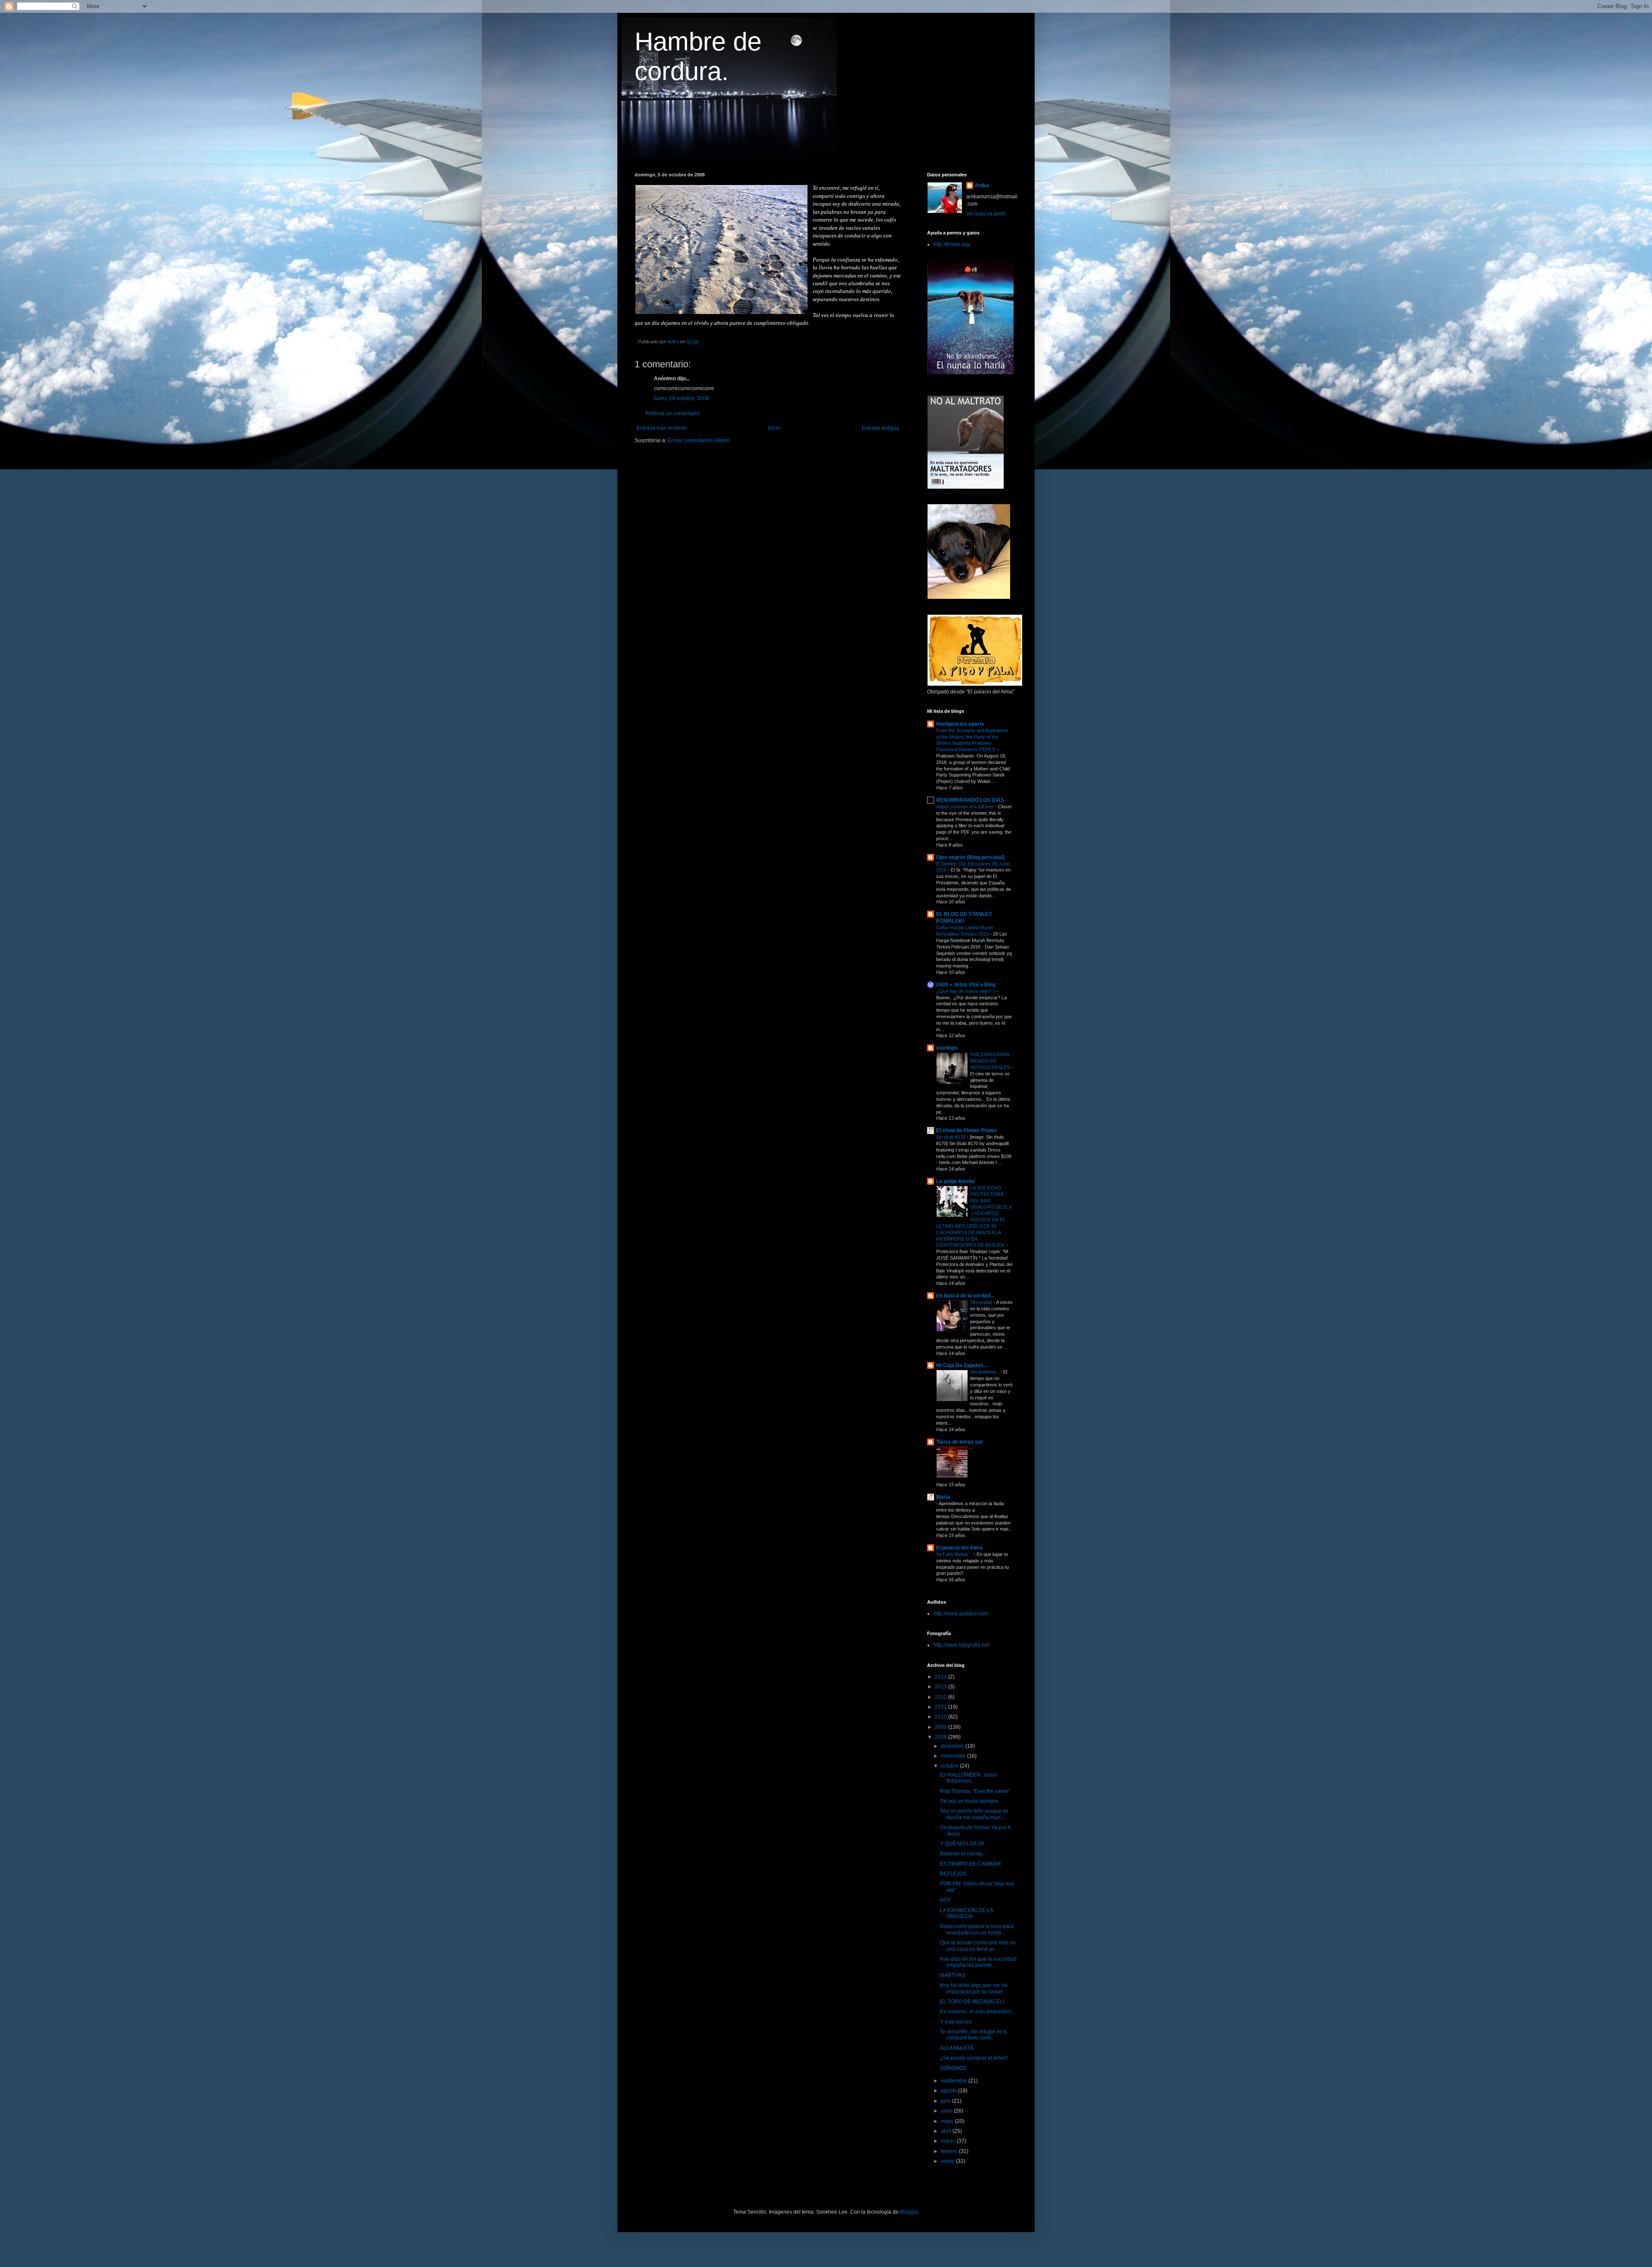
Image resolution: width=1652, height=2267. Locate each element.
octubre (950, 1766)
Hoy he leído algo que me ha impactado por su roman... (974, 1988)
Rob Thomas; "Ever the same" (975, 1791)
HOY (946, 1900)
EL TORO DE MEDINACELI (972, 2002)
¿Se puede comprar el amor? (974, 2058)
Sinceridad (982, 1302)
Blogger (909, 2212)
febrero (950, 2151)
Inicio (774, 428)
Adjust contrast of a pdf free (966, 807)
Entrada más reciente (662, 428)
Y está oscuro (956, 2022)
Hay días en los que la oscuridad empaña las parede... (978, 1962)
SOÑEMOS (953, 2068)
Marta (943, 1497)
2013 (942, 1687)
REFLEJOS (953, 1874)
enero (948, 2161)
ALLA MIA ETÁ (957, 2048)
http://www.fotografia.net (961, 1645)
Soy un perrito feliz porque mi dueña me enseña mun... (974, 1814)
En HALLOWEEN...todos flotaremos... (969, 1778)
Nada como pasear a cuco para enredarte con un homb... (977, 1929)
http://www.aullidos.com (961, 1614)
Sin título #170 (951, 1137)
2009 (942, 1727)
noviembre (954, 1756)
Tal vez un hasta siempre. (970, 1801)
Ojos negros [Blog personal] (970, 857)
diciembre (953, 1746)
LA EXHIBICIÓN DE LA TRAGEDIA (966, 1913)
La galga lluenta (955, 1181)
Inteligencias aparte (960, 724)
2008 (942, 1737)
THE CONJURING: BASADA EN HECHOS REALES (991, 1061)
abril (947, 2131)
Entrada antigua (880, 428)
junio (947, 2111)
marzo (949, 2141)
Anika (982, 185)
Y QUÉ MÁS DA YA (962, 1844)
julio (946, 2101)
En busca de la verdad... (965, 1296)
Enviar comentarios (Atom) (699, 440)
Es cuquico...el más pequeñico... (978, 2011)
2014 (942, 1677)
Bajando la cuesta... (963, 1854)
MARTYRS (953, 1975)
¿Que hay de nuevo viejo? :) (966, 991)
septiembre (955, 2081)
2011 (942, 1707)
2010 (942, 1717)
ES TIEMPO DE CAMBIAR (971, 1864)
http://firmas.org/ (952, 244)
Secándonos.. (985, 1372)
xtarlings (947, 1048)
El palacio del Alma (959, 1548)
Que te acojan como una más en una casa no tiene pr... (978, 1946)
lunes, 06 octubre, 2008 (681, 398)
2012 (942, 1697)
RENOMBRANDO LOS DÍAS (970, 800)
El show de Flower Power (966, 1130)
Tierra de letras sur (960, 1442)
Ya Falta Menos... (955, 1554)
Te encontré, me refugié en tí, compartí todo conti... (974, 2035)
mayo (948, 2121)
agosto (949, 2091)
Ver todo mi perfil (986, 214)
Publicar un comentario (672, 413)
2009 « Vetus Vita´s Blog (966, 985)
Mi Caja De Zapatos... (962, 1365)
